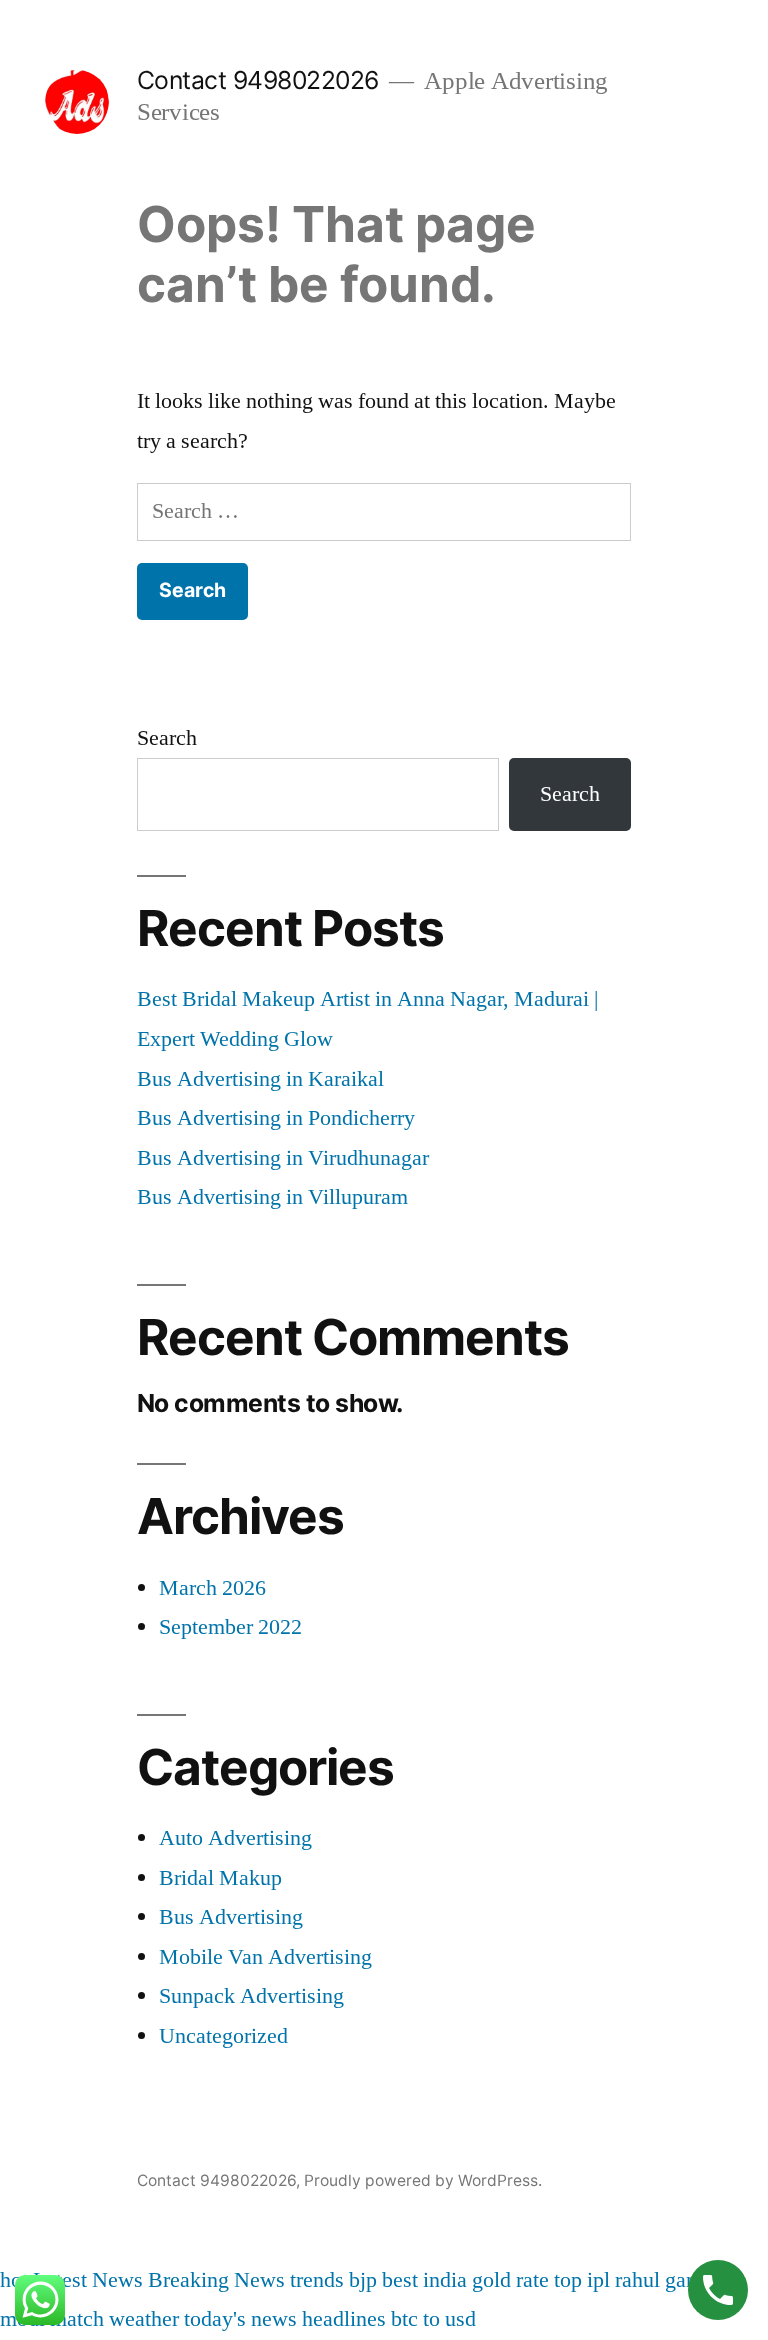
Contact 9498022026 (258, 80)
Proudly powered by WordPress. (423, 2180)
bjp (363, 2280)
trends (317, 2280)
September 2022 (230, 1627)
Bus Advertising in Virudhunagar (283, 1158)
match (77, 2319)
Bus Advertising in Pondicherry (276, 1118)
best (400, 2280)
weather (144, 2319)
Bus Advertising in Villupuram (272, 1197)
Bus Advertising (231, 1917)
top (568, 2280)
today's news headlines (285, 2319)
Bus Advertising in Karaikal (260, 1079)
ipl (598, 2280)
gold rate (510, 2280)
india (445, 2280)
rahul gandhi (670, 2280)
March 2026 (212, 1588)
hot (14, 2280)
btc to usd (433, 2319)
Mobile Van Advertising (265, 1957)
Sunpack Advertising (251, 1996)
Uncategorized (223, 2036)
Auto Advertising (235, 1838)
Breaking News (216, 2280)
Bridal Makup (220, 1878)
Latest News (88, 2280)
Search (167, 738)
